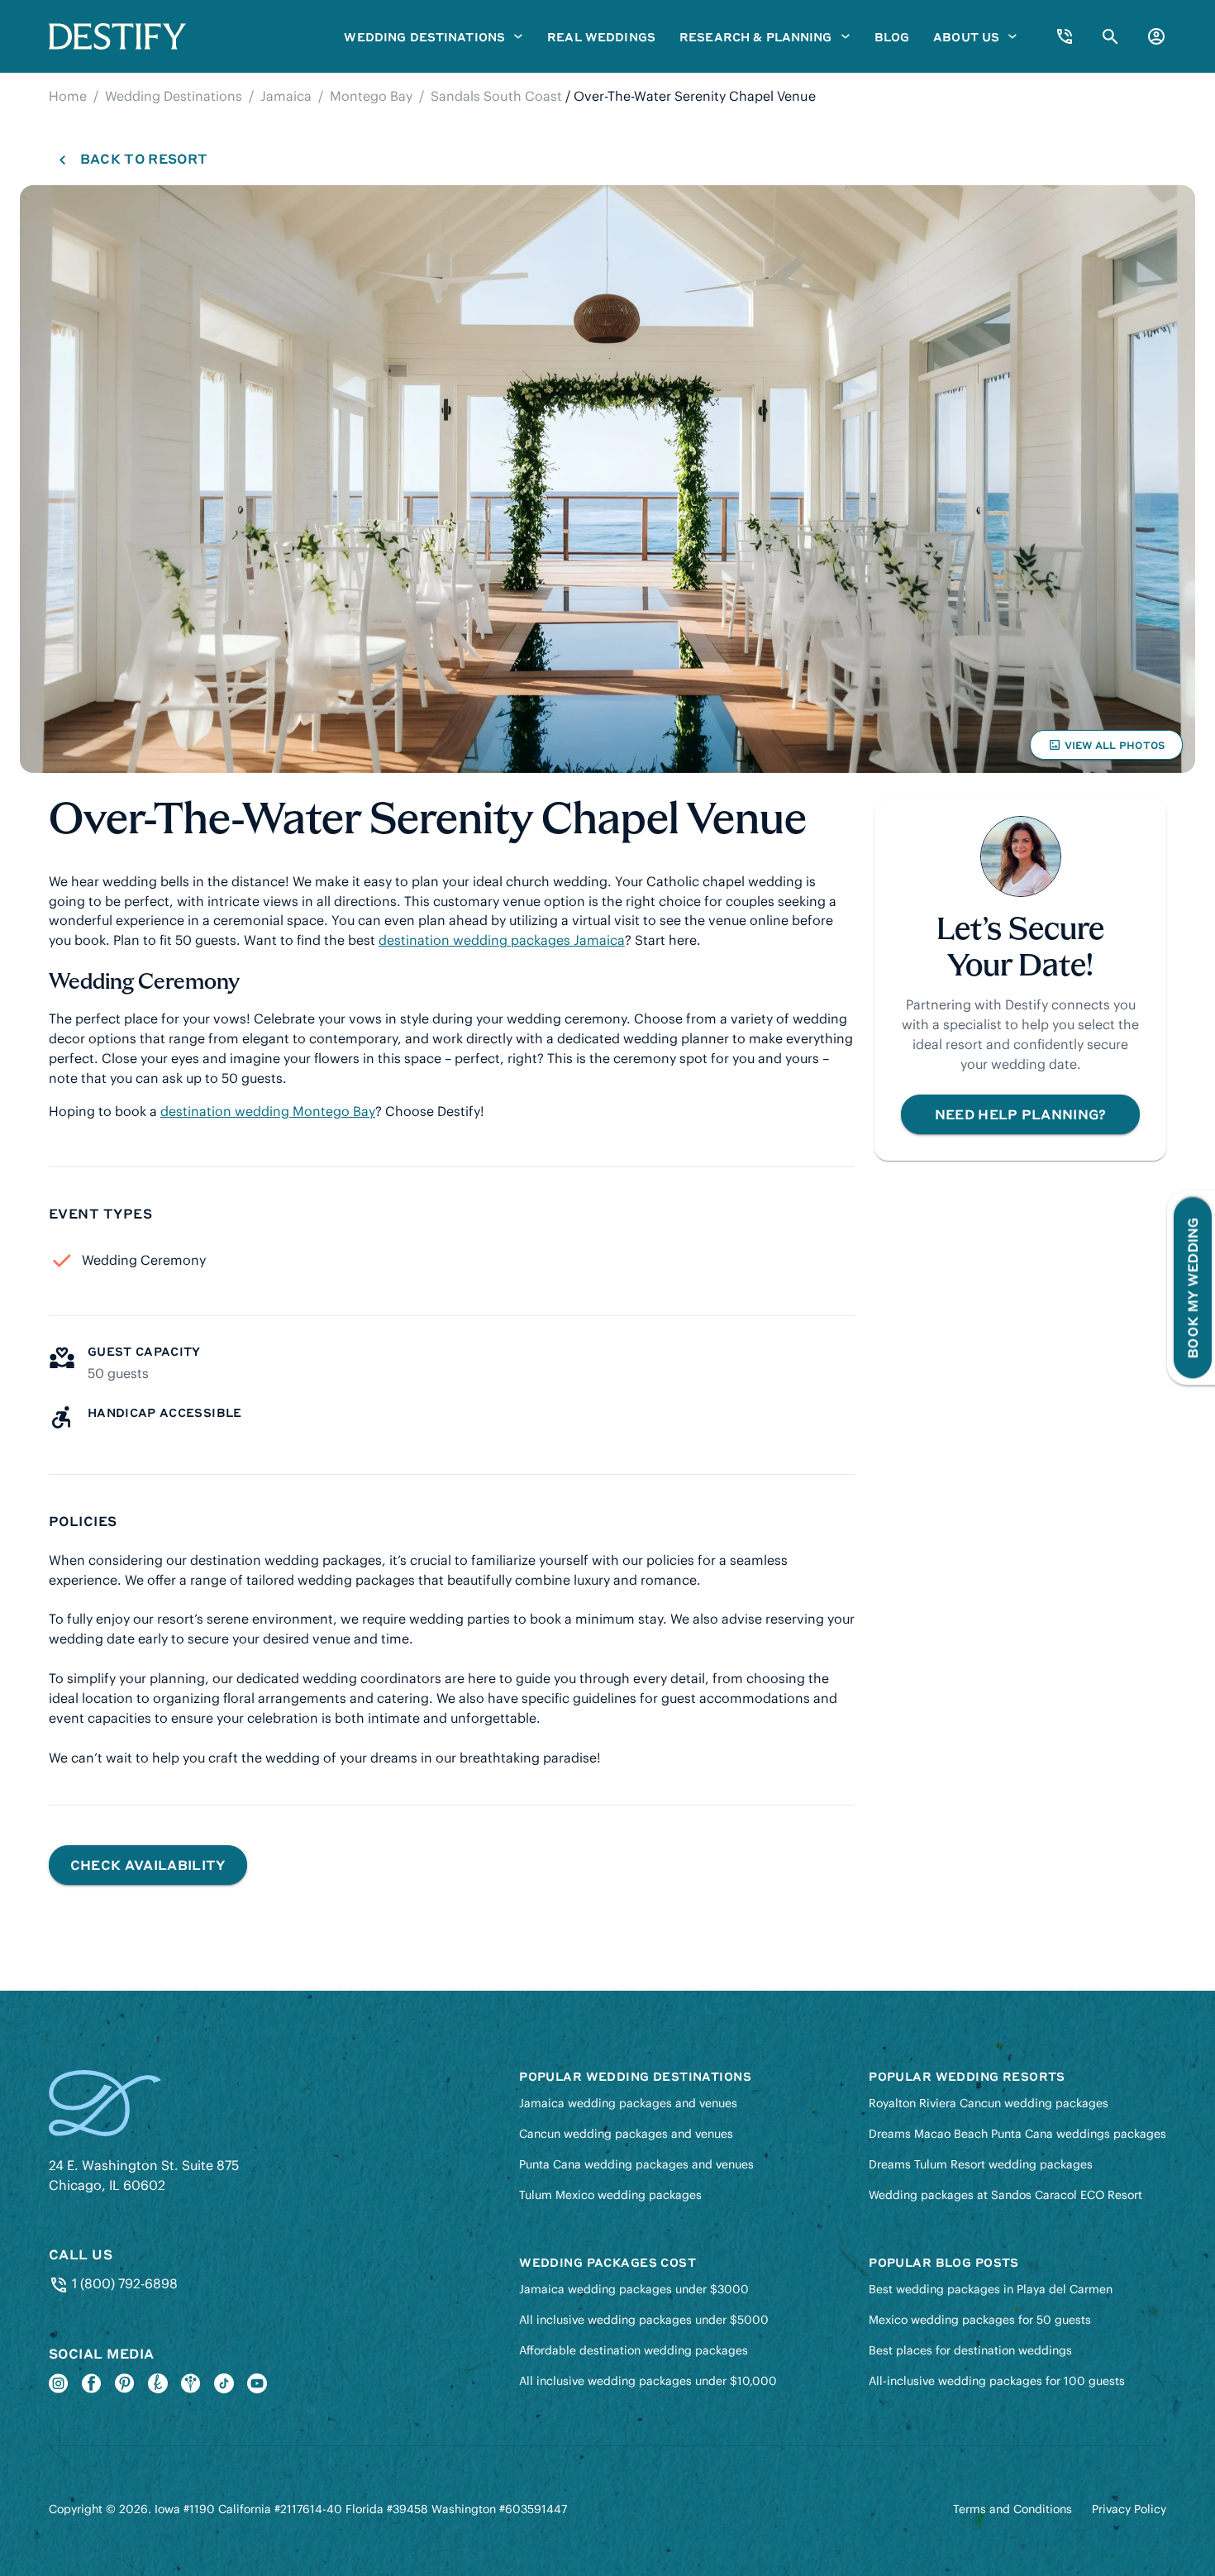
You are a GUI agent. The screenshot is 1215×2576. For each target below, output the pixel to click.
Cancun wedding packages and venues (626, 2134)
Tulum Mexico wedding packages (610, 2195)
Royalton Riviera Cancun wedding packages (989, 2103)
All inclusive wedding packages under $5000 (644, 2320)
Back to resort (143, 158)
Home (68, 96)
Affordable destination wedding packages (634, 2350)
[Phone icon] (1065, 36)
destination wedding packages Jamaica (502, 940)
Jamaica (286, 96)
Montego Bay (371, 96)
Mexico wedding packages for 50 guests (980, 2320)
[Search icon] (1110, 37)
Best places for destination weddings (970, 2350)
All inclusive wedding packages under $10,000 (648, 2381)
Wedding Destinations (174, 96)
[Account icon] (1156, 36)
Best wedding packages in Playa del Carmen (991, 2289)
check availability (148, 1865)
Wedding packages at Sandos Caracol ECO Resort (1005, 2195)
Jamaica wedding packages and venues (628, 2103)
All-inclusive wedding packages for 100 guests (997, 2381)
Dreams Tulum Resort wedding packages (981, 2164)
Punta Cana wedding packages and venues (636, 2164)
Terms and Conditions (1012, 2509)
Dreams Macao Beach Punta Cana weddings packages (1017, 2134)
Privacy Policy (1129, 2509)
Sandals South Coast (496, 96)
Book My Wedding (1192, 1288)
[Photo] (607, 479)
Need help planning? (1021, 1114)
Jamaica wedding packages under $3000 (634, 2289)
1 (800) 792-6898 (123, 2283)
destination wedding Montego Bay (268, 1111)
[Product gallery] (607, 479)
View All (1106, 749)
